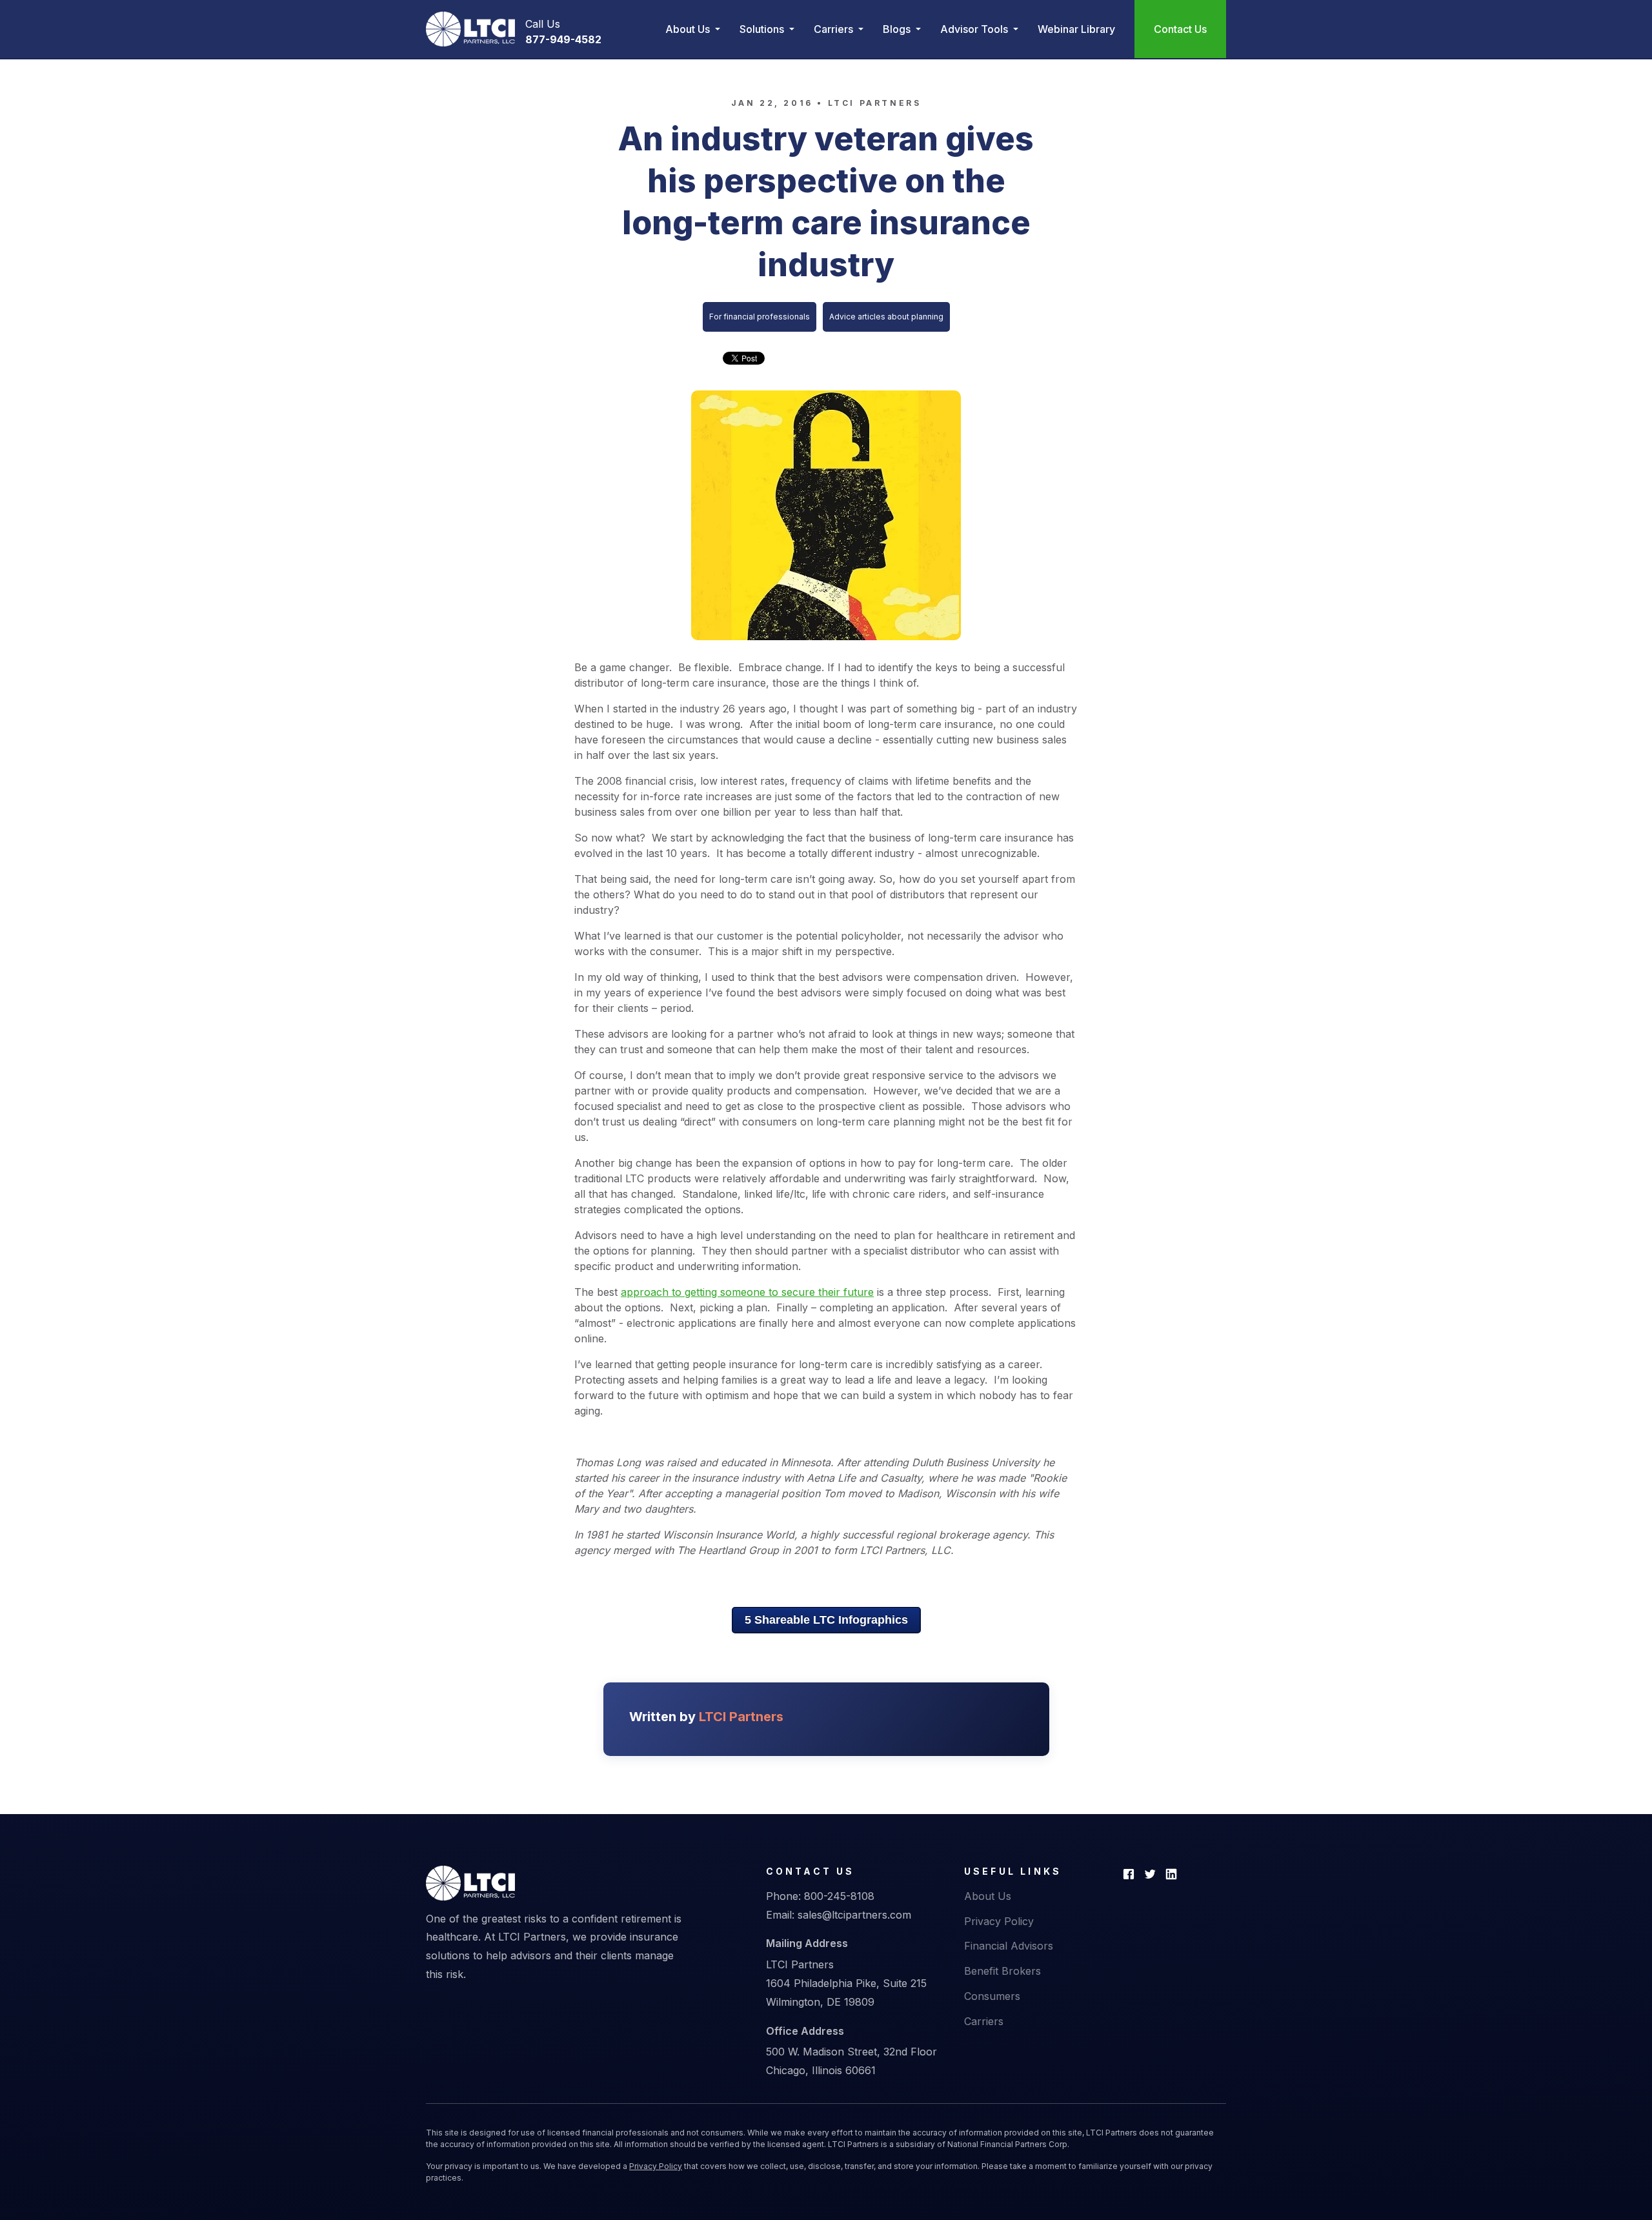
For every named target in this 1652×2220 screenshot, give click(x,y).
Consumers (992, 1996)
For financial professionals (760, 317)
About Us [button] (689, 29)
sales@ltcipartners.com (854, 1915)
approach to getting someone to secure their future (747, 1292)
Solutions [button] (763, 29)
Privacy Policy (999, 1921)
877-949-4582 (563, 39)
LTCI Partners (875, 103)
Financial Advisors (1009, 1946)
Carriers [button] (835, 29)
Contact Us (1180, 29)
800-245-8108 (839, 1896)
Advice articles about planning (886, 317)
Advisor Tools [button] (975, 29)
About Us (988, 1896)
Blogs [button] (898, 29)
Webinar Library (1076, 29)
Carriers (984, 2021)
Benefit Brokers (1002, 1971)
